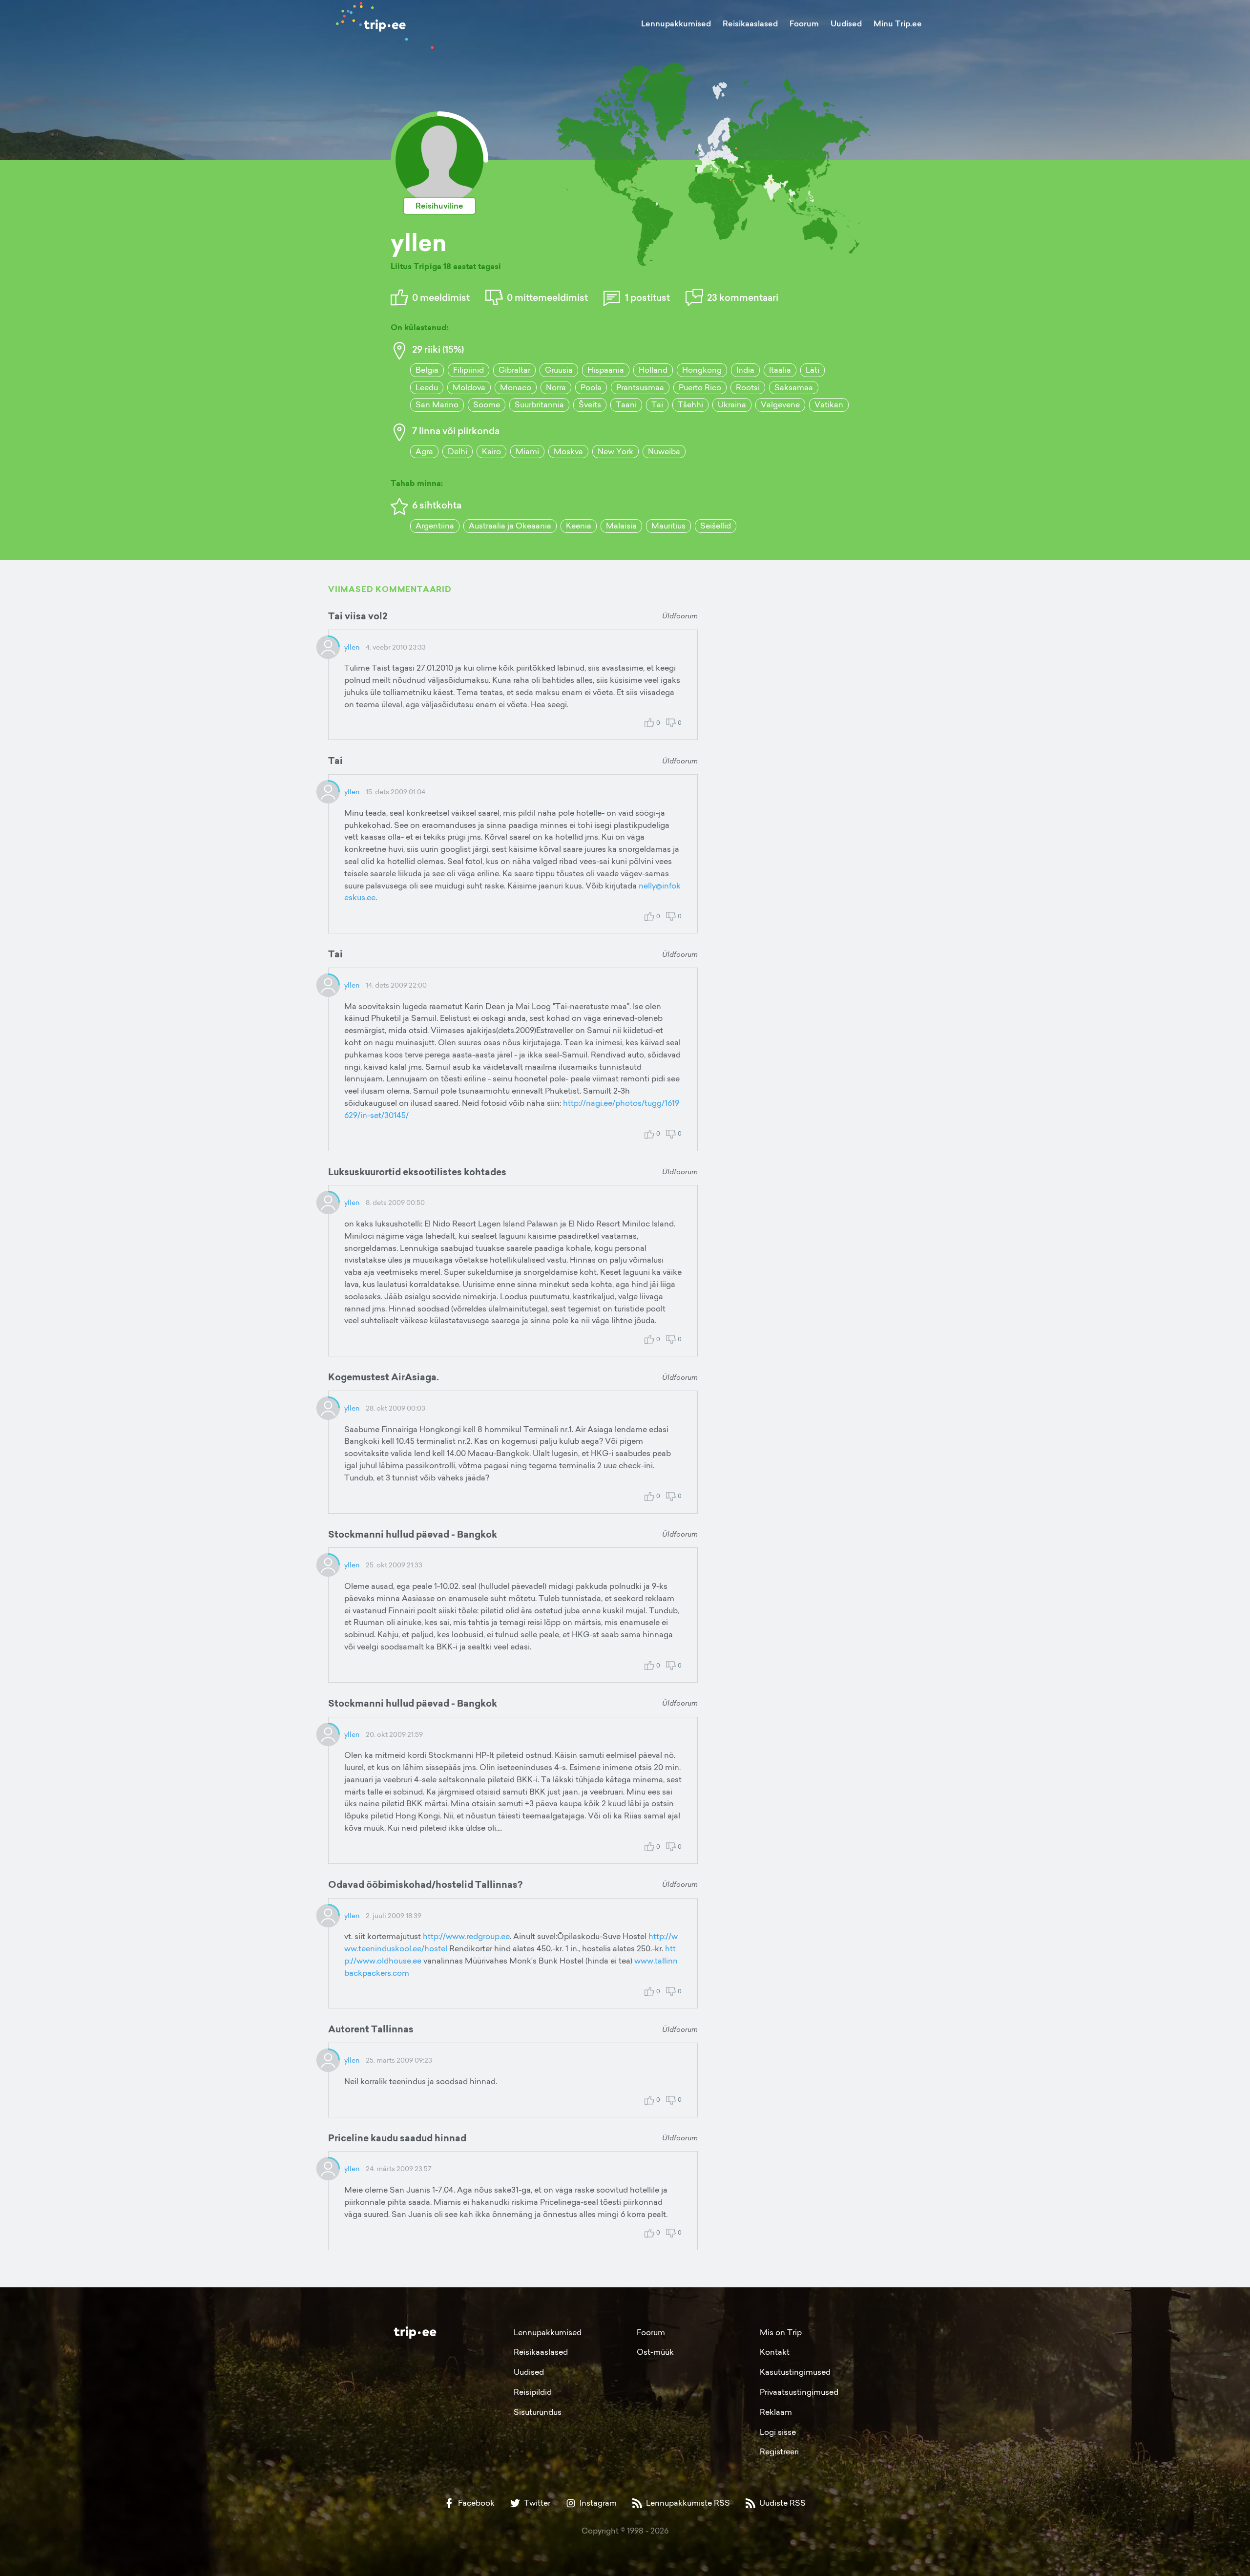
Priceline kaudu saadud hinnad (397, 2138)
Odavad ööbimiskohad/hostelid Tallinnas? (425, 1884)
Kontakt (775, 2352)
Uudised (846, 23)
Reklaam (776, 2412)
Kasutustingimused (795, 2372)
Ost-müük (655, 2352)
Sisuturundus (538, 2412)
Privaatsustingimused (799, 2392)
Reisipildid (533, 2392)
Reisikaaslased (750, 23)
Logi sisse (778, 2432)
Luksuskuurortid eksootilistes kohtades (417, 1172)
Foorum (804, 23)
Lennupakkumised (676, 23)
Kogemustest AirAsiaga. (384, 1377)
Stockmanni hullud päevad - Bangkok (413, 1534)
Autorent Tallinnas (371, 2029)
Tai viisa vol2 (358, 616)
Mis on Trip (781, 2332)
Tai (335, 760)
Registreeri (779, 2451)
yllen (352, 647)
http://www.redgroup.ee (466, 1936)
